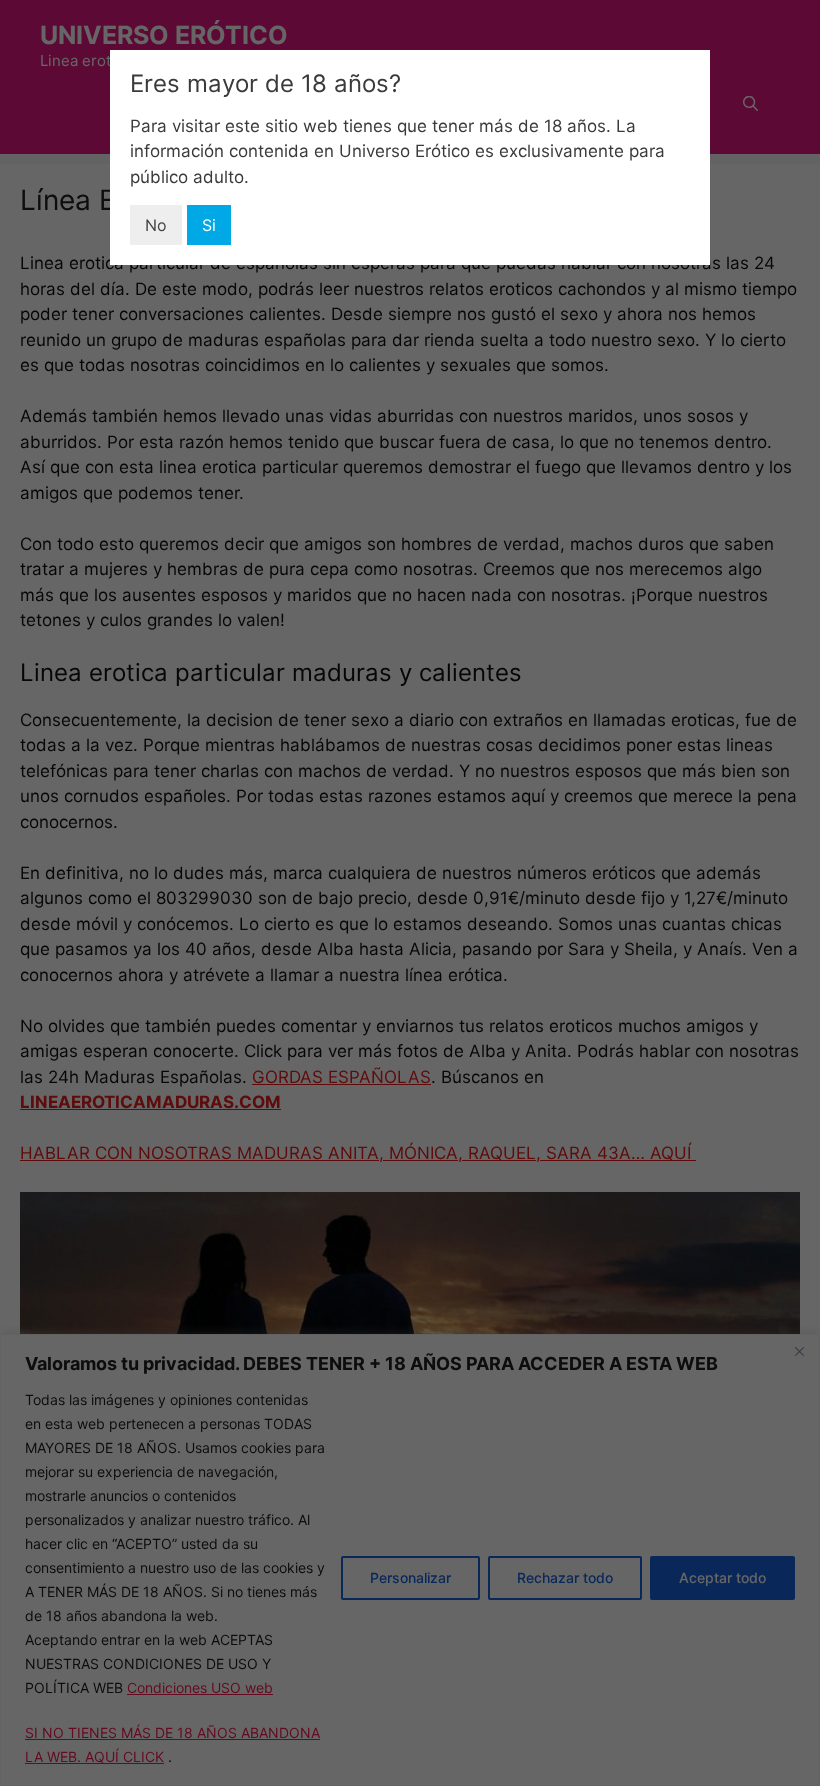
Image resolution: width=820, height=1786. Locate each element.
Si (209, 225)
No (156, 225)
